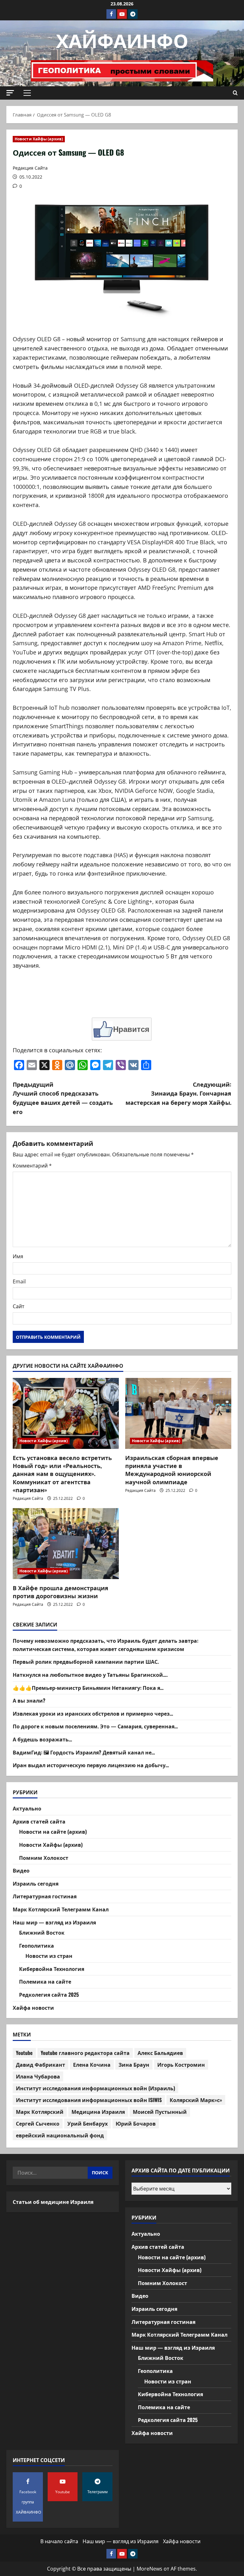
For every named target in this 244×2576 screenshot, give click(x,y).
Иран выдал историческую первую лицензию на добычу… (91, 1765)
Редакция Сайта (30, 168)
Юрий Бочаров (136, 2123)
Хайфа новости (33, 2008)
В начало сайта (59, 2541)
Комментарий (32, 1166)
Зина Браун (134, 2064)
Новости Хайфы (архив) (39, 139)
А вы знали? (29, 1700)
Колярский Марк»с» (196, 2100)
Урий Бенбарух (88, 2123)
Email (19, 1281)
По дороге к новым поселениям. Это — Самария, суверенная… (95, 1726)
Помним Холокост (44, 1858)
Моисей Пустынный (160, 2112)
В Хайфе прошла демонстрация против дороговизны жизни (61, 1592)
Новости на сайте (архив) (53, 1831)
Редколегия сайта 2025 (49, 1994)
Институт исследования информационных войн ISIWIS (89, 2100)
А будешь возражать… (42, 1739)
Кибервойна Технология (52, 1969)
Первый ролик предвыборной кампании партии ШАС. (86, 1662)
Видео (21, 1870)
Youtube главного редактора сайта (85, 2053)
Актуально (27, 1808)
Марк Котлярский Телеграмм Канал (61, 1909)
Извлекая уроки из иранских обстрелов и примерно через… (93, 1713)
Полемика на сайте (45, 1981)
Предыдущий (63, 1098)
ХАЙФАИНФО (122, 39)
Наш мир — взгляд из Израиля (54, 1922)
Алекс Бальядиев (160, 2053)
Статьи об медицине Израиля (53, 2202)
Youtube (24, 2053)
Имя (18, 1256)
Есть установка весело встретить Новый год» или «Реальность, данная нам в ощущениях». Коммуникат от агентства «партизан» (62, 1474)
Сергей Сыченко (38, 2123)
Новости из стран (49, 1956)
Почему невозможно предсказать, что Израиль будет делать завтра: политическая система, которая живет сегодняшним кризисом (105, 1645)
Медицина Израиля (98, 2112)
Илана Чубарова (38, 2076)
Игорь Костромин (181, 2064)
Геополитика (37, 1945)
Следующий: (178, 1093)
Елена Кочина (92, 2064)
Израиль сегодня (36, 1883)
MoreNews (149, 2569)
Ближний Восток (42, 1932)
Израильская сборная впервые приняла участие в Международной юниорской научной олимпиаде (172, 1470)
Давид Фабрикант (41, 2064)
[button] (10, 93)
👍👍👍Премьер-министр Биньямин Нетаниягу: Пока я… (88, 1688)
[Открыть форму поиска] (235, 93)
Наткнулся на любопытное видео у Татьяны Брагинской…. (90, 1675)
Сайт (19, 1306)
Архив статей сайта (39, 1821)
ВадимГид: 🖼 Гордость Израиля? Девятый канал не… (84, 1752)
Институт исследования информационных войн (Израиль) (95, 2088)
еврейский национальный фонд (60, 2135)
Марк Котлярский (40, 2112)
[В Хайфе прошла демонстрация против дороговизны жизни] (66, 1544)
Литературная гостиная (45, 1896)
